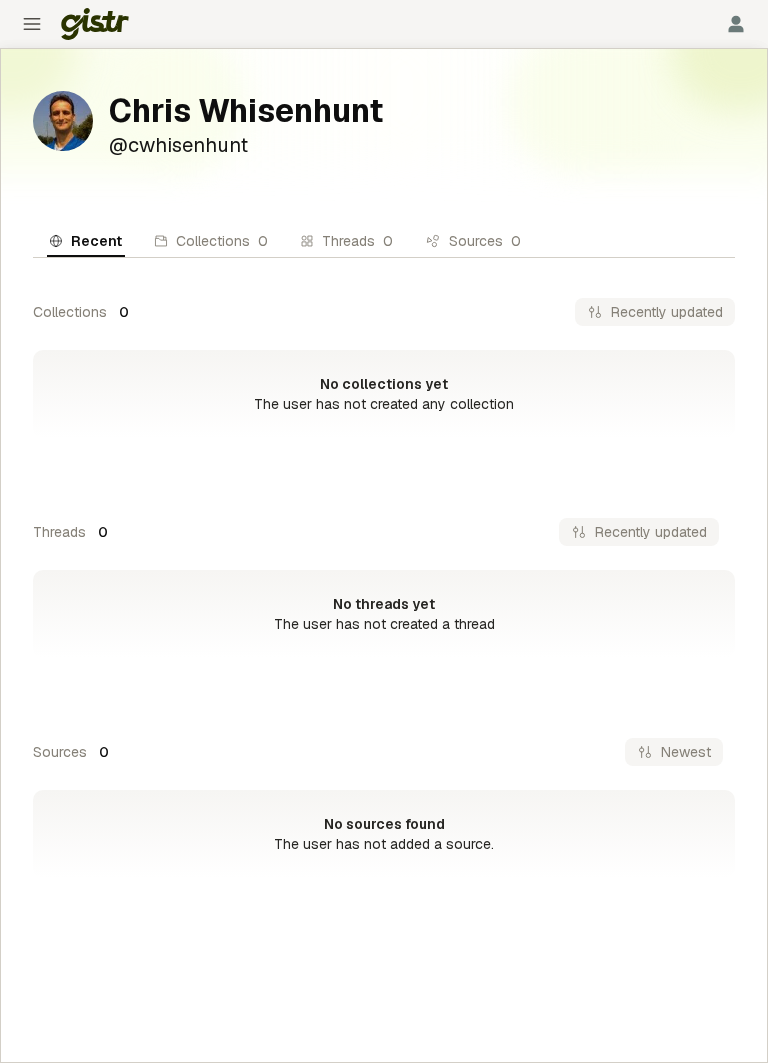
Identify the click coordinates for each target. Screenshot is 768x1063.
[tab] (85, 241)
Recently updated (667, 312)
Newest (686, 752)
